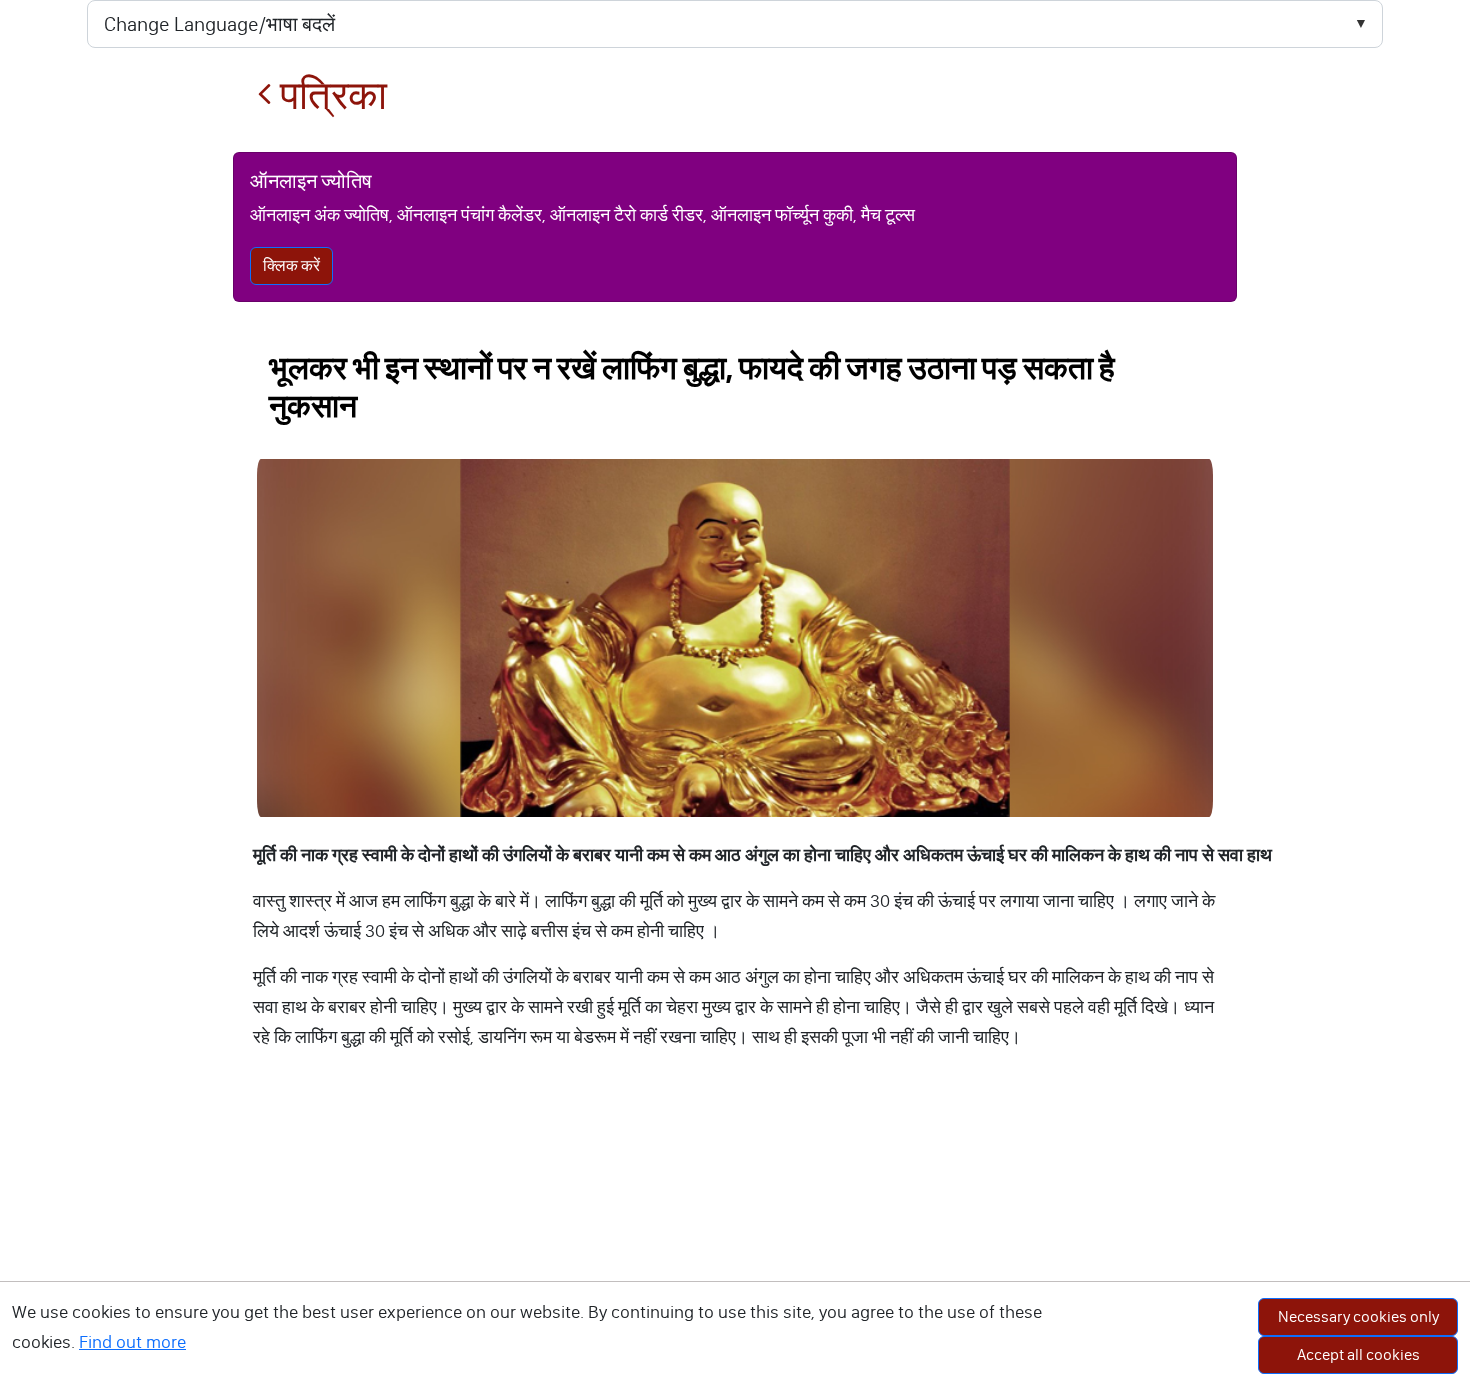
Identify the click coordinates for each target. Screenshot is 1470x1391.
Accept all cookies (1358, 1354)
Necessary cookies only (1358, 1316)
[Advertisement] (735, 1241)
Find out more (132, 1342)
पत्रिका (329, 95)
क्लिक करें (291, 265)
